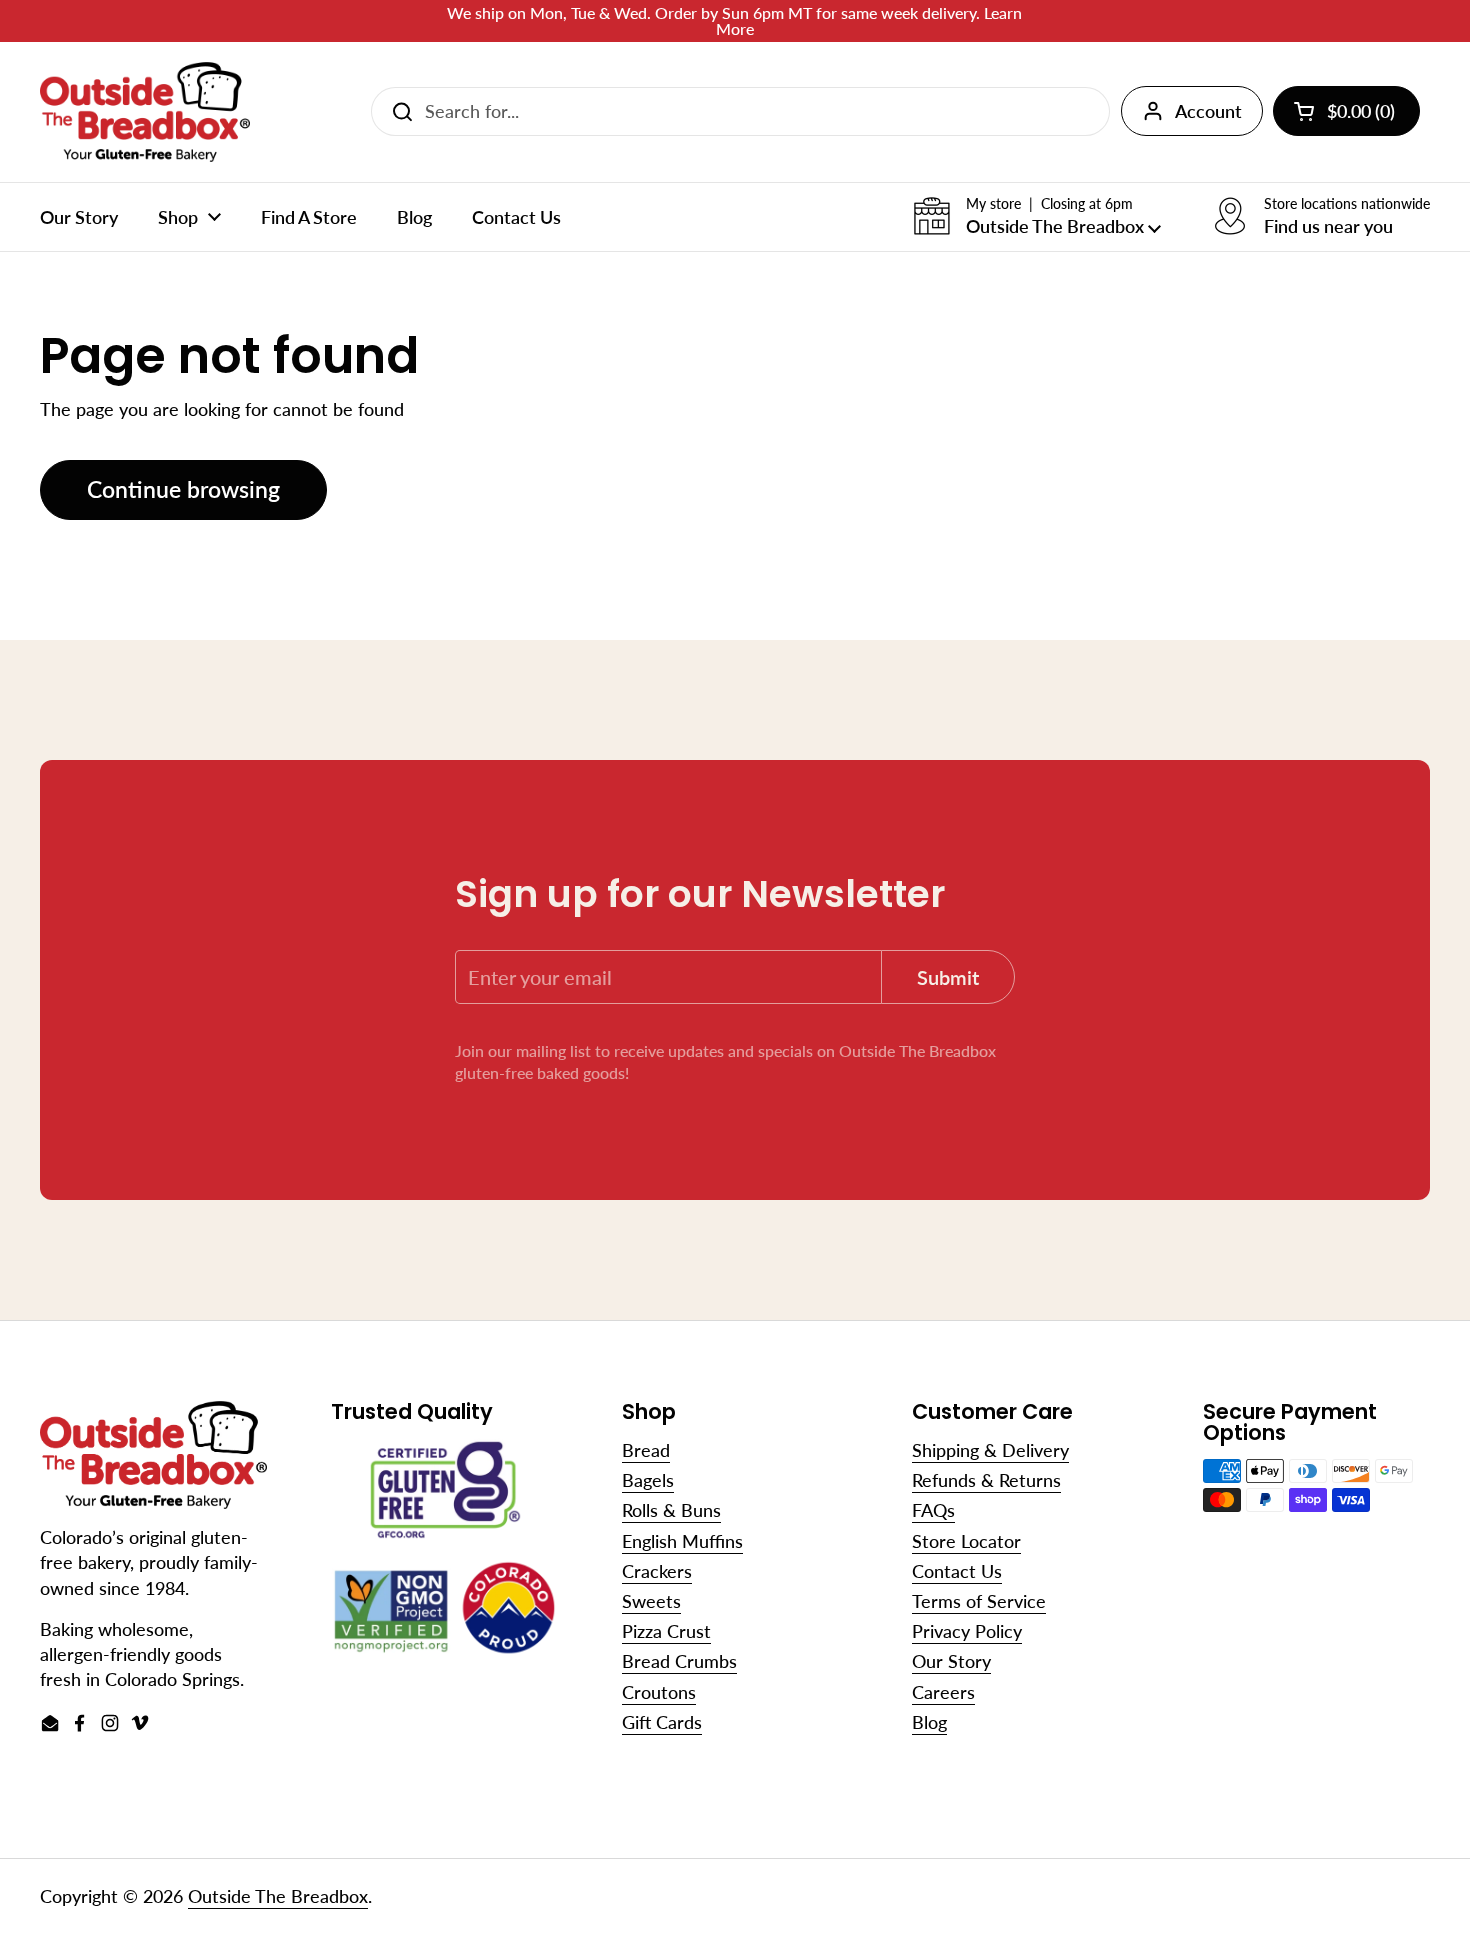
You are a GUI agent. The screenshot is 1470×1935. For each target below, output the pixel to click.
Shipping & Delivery (990, 1450)
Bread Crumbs (679, 1661)
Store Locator (966, 1541)
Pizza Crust (666, 1631)
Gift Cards (662, 1722)
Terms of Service (979, 1601)
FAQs (933, 1510)
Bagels (648, 1480)
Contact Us (957, 1571)
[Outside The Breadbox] (145, 112)
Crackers (657, 1571)
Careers (943, 1692)
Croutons (659, 1692)
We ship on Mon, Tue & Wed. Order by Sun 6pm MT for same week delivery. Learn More (734, 21)
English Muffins (682, 1541)
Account (1208, 111)
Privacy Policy (967, 1631)
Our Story (951, 1661)
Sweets (651, 1601)
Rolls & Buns (671, 1510)
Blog (929, 1722)
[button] (1037, 217)
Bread (646, 1450)
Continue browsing (183, 489)
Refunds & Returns (986, 1480)
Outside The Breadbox (278, 1896)
